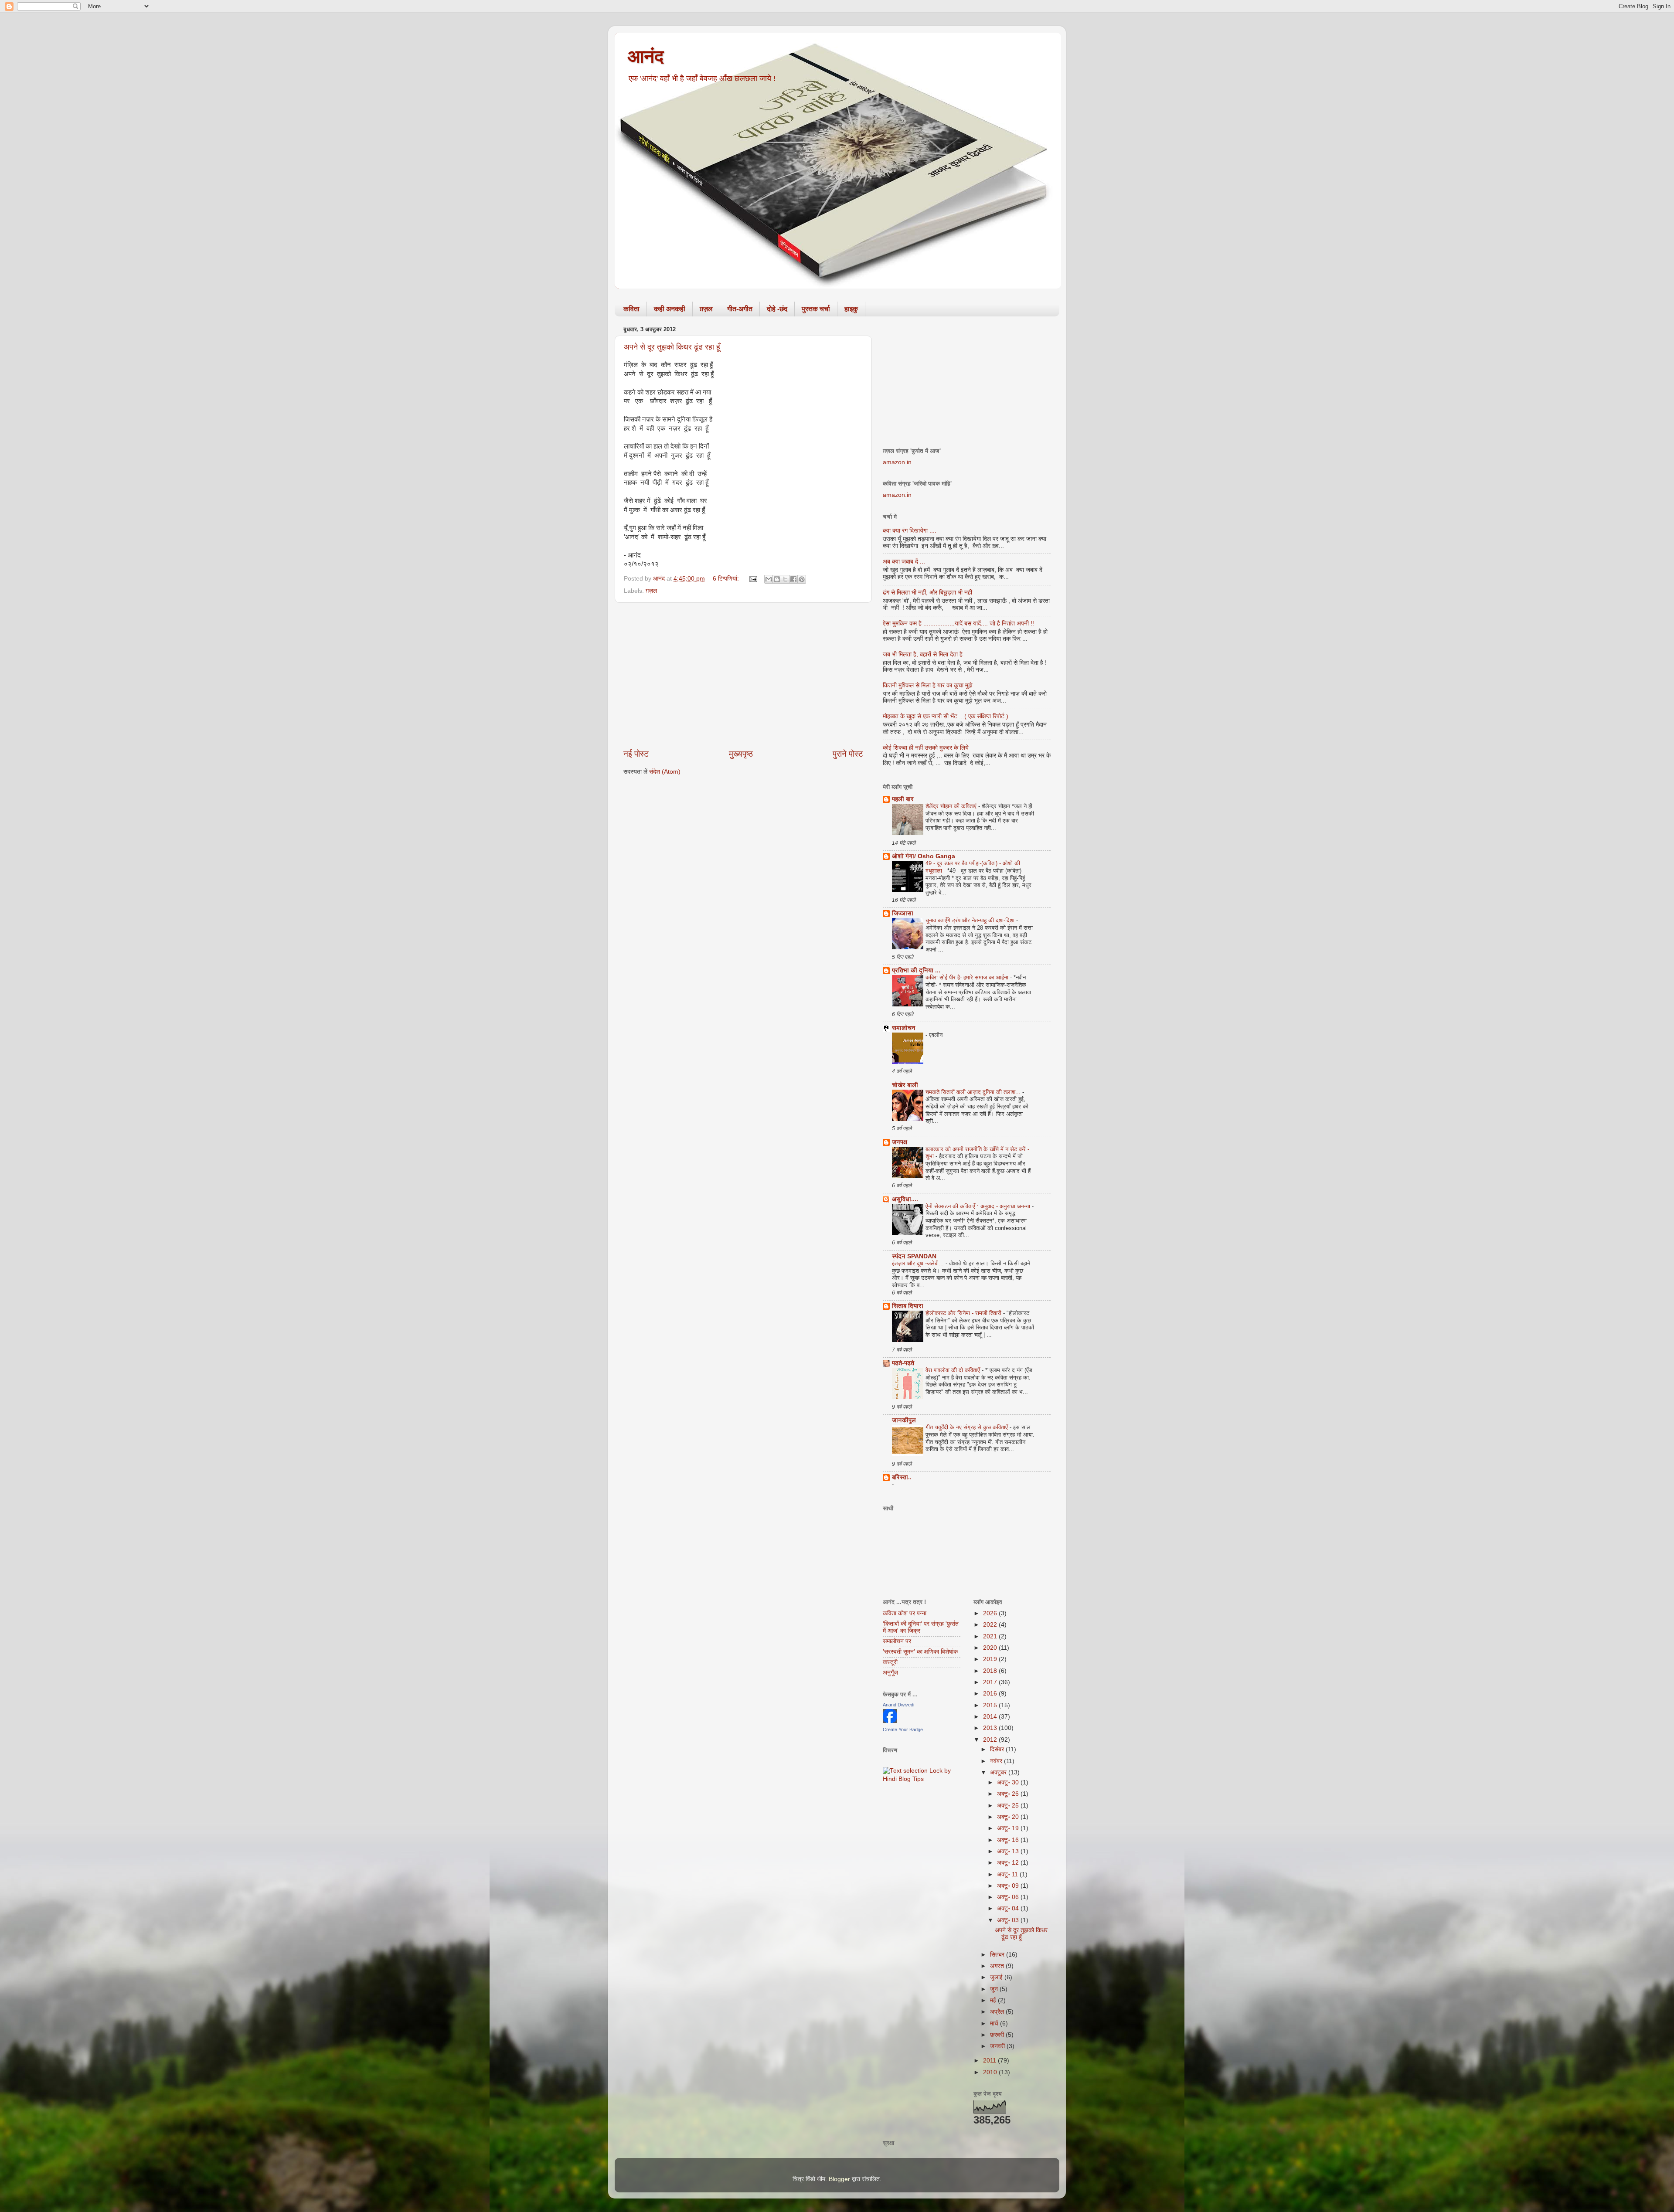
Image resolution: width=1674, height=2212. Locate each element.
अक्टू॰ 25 (1009, 1806)
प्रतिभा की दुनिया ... (916, 970)
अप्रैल (998, 2012)
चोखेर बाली (905, 1085)
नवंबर (997, 1761)
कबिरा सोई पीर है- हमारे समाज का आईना (968, 977)
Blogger (839, 2179)
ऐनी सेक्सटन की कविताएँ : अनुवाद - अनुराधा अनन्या (979, 1206)
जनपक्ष (900, 1142)
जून (995, 1989)
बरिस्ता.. (902, 1477)
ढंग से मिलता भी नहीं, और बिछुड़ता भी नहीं (927, 593)
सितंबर (998, 1955)
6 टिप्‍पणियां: (727, 579)
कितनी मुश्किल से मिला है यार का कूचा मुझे (928, 685)
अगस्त (998, 1966)
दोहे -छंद (777, 309)
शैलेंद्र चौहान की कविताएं (952, 806)
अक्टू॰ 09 (1009, 1886)
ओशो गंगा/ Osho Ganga (924, 856)
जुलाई (997, 1977)
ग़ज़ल (706, 309)
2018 (991, 1671)
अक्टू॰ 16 (1009, 1840)
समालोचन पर (897, 1641)
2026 (991, 1613)
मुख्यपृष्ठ (741, 754)
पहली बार (903, 799)
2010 (991, 2072)
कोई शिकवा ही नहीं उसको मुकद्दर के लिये (926, 748)
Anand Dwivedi (898, 1705)
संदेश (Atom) (665, 772)
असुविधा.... (905, 1199)
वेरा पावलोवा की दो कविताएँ (954, 1370)
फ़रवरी (998, 2035)
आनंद (646, 56)
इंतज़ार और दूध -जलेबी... (919, 1263)
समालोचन (904, 1028)
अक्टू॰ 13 (1009, 1851)
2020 (991, 1648)
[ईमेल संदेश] (753, 579)
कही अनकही (670, 309)
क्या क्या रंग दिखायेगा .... (910, 531)
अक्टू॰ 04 (1009, 1908)
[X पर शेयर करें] (785, 579)
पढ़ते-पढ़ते (903, 1363)
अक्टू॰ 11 (1008, 1874)
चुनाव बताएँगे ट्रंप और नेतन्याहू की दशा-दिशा (971, 920)
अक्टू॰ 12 (1009, 1863)
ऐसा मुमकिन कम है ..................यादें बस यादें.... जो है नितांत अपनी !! (958, 624)
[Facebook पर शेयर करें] (793, 579)
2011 (990, 2061)
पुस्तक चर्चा (816, 309)
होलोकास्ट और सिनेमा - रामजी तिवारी (964, 1313)
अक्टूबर (999, 1772)
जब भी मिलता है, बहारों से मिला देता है (923, 654)
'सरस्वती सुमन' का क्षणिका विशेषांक (920, 1652)
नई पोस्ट (636, 754)
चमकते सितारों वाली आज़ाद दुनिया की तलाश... (974, 1092)
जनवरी (998, 2046)
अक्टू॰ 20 (1009, 1817)
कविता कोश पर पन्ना (905, 1613)
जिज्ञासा (903, 913)
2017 (991, 1682)
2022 (991, 1625)
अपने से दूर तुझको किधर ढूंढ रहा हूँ (672, 347)
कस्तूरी (890, 1662)
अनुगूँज (890, 1673)
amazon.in (897, 462)
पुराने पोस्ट (848, 754)
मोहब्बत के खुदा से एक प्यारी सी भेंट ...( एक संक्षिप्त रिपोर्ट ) (946, 716)
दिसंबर (998, 1749)
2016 (991, 1694)
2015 (991, 1705)
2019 (991, 1659)
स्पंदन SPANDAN (914, 1256)
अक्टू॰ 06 (1009, 1897)
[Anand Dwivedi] (890, 1721)
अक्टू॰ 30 (1009, 1782)
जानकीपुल (904, 1420)
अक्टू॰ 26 (1009, 1794)
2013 (991, 1728)
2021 (991, 1636)
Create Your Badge (903, 1730)
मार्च (995, 2023)
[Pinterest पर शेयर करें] (802, 579)
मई (994, 2000)
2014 (991, 1717)
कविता (631, 309)
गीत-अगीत (740, 309)
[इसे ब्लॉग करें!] (777, 579)
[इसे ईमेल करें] (769, 579)
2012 (991, 1740)
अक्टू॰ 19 (1009, 1828)
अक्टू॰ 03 (1009, 1920)
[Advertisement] (743, 676)
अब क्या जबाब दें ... (904, 562)
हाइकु (851, 309)
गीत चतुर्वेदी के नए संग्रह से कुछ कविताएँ (968, 1427)
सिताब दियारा (908, 1306)
